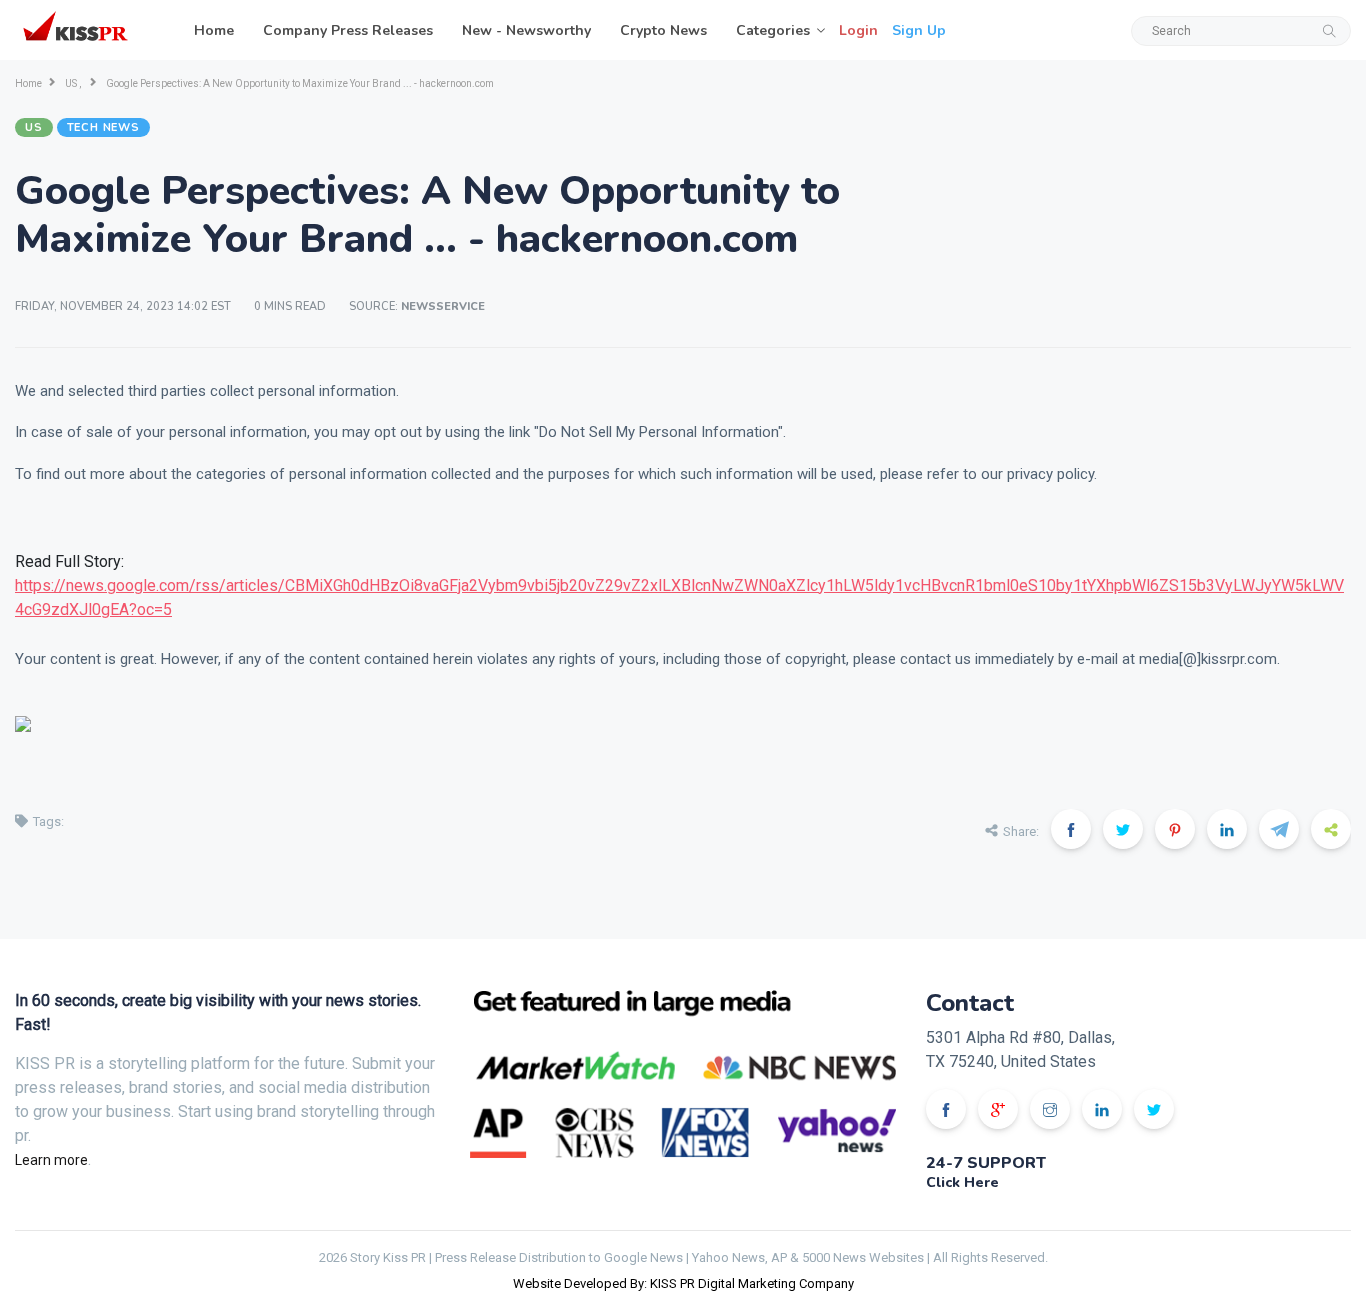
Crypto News (663, 30)
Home (214, 30)
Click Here (962, 1182)
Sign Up (919, 30)
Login (858, 30)
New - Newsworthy (526, 30)
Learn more (51, 1160)
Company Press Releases (348, 30)
